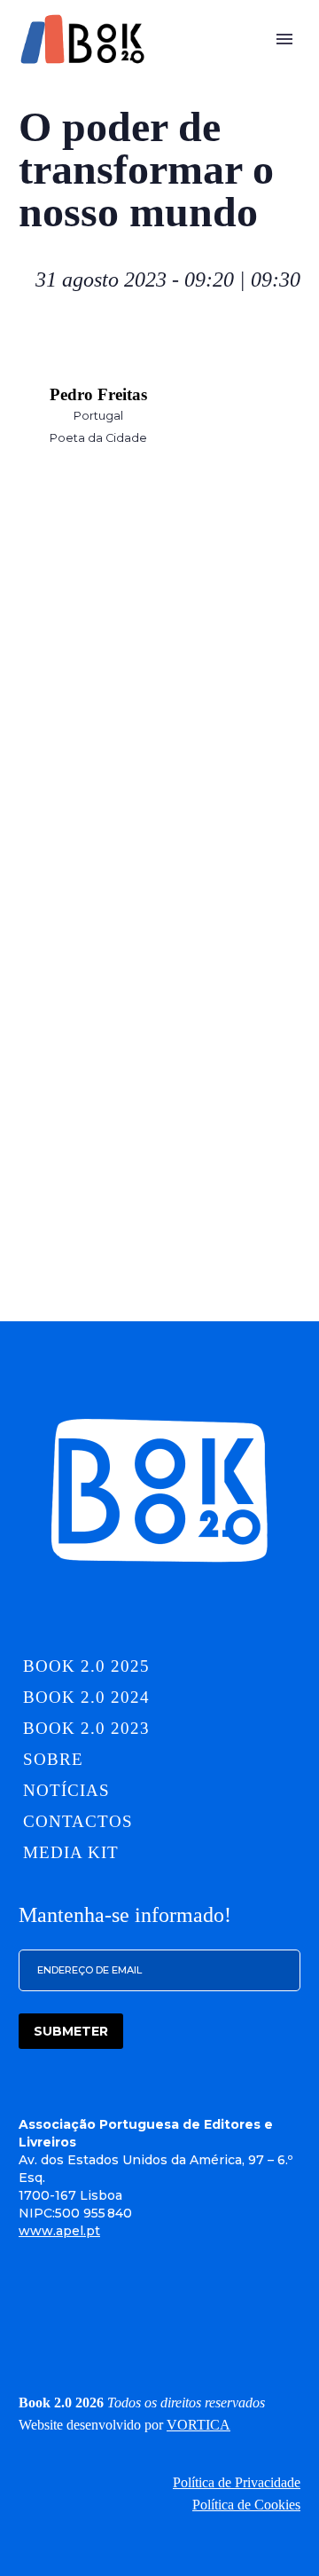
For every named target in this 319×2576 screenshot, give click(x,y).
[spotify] (237, 2330)
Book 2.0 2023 (86, 1728)
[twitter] (159, 2330)
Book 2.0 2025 (86, 1666)
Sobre (265, 66)
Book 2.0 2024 (86, 1697)
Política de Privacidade (237, 2482)
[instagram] (82, 2330)
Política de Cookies (246, 2505)
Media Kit (71, 1852)
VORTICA (198, 2425)
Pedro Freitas (98, 394)
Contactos (78, 1821)
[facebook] (121, 2330)
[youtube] (276, 2330)
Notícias (66, 1790)
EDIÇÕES (176, 66)
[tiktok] (198, 2330)
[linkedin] (43, 2330)
